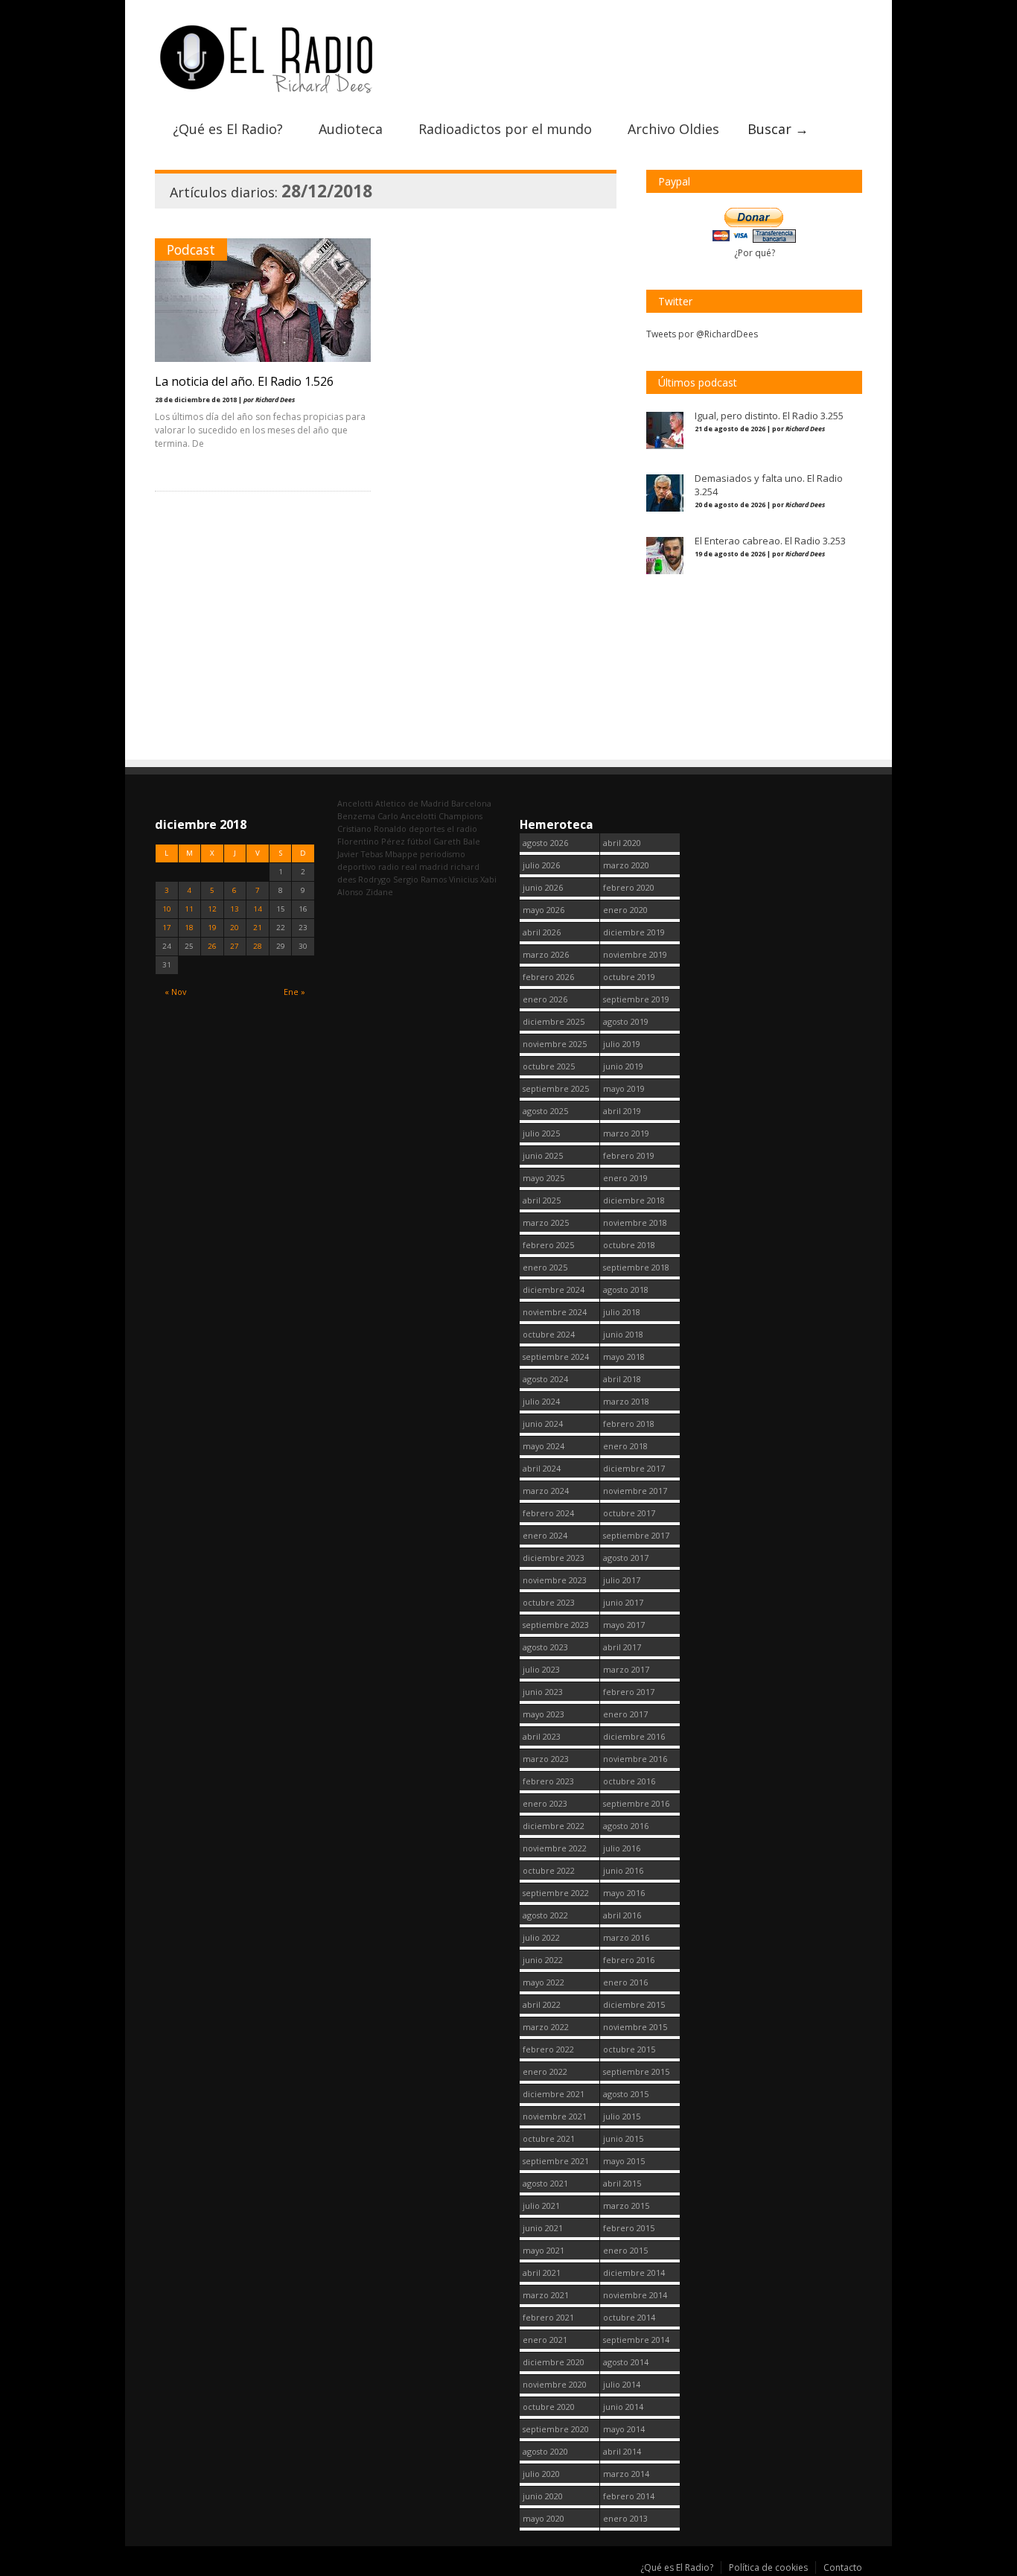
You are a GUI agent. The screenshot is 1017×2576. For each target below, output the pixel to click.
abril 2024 (542, 1468)
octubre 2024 (549, 1334)
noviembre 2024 (555, 1312)
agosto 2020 (545, 2451)
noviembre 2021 (555, 2116)
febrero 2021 (548, 2317)
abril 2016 (622, 1915)
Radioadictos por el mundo (505, 129)
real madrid (425, 866)
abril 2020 (622, 843)
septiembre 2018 (636, 1267)
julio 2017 (622, 1580)
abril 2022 (542, 2004)
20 (235, 928)
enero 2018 (625, 1446)
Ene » (294, 992)
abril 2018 (622, 1379)
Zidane (379, 892)
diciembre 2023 (554, 1558)
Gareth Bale (457, 841)
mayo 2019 (624, 1088)
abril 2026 (542, 932)
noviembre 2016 (635, 1759)
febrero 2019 (629, 1155)
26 (212, 946)
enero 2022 (545, 2071)
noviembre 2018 (635, 1222)
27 (235, 946)
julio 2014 (622, 2384)
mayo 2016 (624, 1893)
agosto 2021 (545, 2183)
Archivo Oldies (673, 129)
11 (189, 909)
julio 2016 (622, 1848)
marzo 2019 (626, 1133)
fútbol (419, 841)
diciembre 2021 (554, 2094)
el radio (462, 829)
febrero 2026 (548, 977)
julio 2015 (622, 2116)
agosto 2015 (626, 2094)
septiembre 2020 (556, 2429)
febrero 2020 (629, 887)
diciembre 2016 (634, 1736)
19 (212, 928)
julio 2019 (622, 1044)
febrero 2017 (629, 1692)
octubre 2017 (629, 1513)
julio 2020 (541, 2474)
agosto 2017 (626, 1558)
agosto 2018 (626, 1289)
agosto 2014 (626, 2362)
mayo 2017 (624, 1625)
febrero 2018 (629, 1424)
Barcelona (471, 803)
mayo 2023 (543, 1714)
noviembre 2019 (635, 954)
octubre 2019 (629, 977)
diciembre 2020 (554, 2362)
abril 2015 (622, 2183)
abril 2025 (542, 1200)
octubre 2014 (629, 2317)
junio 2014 (623, 2407)
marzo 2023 (546, 1759)
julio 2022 (541, 1937)
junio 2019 (623, 1066)
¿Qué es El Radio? (228, 129)
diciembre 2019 (634, 932)
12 (212, 909)
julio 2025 (541, 1133)
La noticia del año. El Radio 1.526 (244, 381)
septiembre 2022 (556, 1893)
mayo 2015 (624, 2161)
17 (167, 928)
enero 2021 (545, 2340)
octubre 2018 (629, 1245)
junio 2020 (543, 2496)
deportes (427, 829)
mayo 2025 (543, 1178)
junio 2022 (543, 1960)
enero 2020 (625, 910)
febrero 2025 (548, 1245)
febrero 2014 (629, 2496)
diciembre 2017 (634, 1468)
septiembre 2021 (556, 2161)
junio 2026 (543, 887)
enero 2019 (625, 1178)
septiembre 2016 (636, 1803)
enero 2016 (625, 1982)
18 (189, 928)
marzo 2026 (546, 954)
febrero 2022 (548, 2049)
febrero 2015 (629, 2228)
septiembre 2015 (636, 2071)
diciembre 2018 (634, 1200)
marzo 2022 (546, 2027)
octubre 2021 (549, 2138)
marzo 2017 (626, 1669)
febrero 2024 (548, 1513)
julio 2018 (622, 1312)
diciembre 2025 (554, 1021)
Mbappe (401, 854)
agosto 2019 (626, 1021)
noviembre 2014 (635, 2295)
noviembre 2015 (635, 2027)
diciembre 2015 (634, 2004)
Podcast (191, 249)
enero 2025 (545, 1267)
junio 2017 (623, 1602)
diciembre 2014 (634, 2273)
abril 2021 (542, 2273)
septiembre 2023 (556, 1625)
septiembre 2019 (636, 999)
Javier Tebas (360, 854)
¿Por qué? (755, 253)
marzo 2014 (626, 2474)
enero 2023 (545, 1803)
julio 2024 (541, 1401)
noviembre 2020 (555, 2384)
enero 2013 (625, 2518)
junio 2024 (543, 1424)
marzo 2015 (626, 2205)
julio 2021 (541, 2205)
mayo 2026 (543, 910)
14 (258, 909)
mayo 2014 (624, 2429)
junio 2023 (543, 1692)
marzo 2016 (626, 1937)
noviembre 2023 (555, 1580)
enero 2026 (545, 999)
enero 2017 (625, 1714)
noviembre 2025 (555, 1044)
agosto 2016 (626, 1826)
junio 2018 (623, 1334)
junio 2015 (623, 2138)
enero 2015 (625, 2250)
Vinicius (463, 879)
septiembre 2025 (556, 1088)
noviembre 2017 (635, 1491)
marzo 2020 (626, 865)
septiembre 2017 (636, 1535)
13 (235, 909)
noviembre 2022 (555, 1848)
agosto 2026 (545, 843)
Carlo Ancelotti (407, 816)
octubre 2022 (549, 1870)
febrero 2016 (629, 1960)
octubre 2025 (549, 1066)
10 (167, 909)
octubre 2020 (549, 2407)
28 (258, 946)
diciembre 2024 (554, 1289)
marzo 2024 (546, 1491)
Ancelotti (355, 803)
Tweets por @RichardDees (702, 334)
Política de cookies (768, 2567)
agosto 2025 (545, 1111)
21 (258, 928)
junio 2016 (623, 1870)
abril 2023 (542, 1736)
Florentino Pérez (371, 841)
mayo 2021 (543, 2250)
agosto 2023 (545, 1647)
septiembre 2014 (636, 2340)
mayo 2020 (543, 2518)
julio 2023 (541, 1669)
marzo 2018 (626, 1401)
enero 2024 (545, 1535)
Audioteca (351, 129)
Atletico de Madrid (412, 803)
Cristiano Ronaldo (372, 829)
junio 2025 (543, 1155)
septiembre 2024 (556, 1357)
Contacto (843, 2567)
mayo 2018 (624, 1357)
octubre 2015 (629, 2049)
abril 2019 (622, 1111)
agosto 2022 (545, 1915)
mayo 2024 (543, 1446)
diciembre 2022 (554, 1826)
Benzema (356, 816)
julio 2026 (541, 865)
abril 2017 (622, 1647)
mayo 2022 (543, 1982)
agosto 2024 (545, 1379)
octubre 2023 (549, 1602)
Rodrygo (374, 879)
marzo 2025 (546, 1222)
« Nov (175, 992)
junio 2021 (543, 2228)
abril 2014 (622, 2451)
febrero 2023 (548, 1781)
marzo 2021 (546, 2295)
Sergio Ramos (420, 879)
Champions (460, 816)
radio (389, 866)
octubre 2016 (629, 1781)
